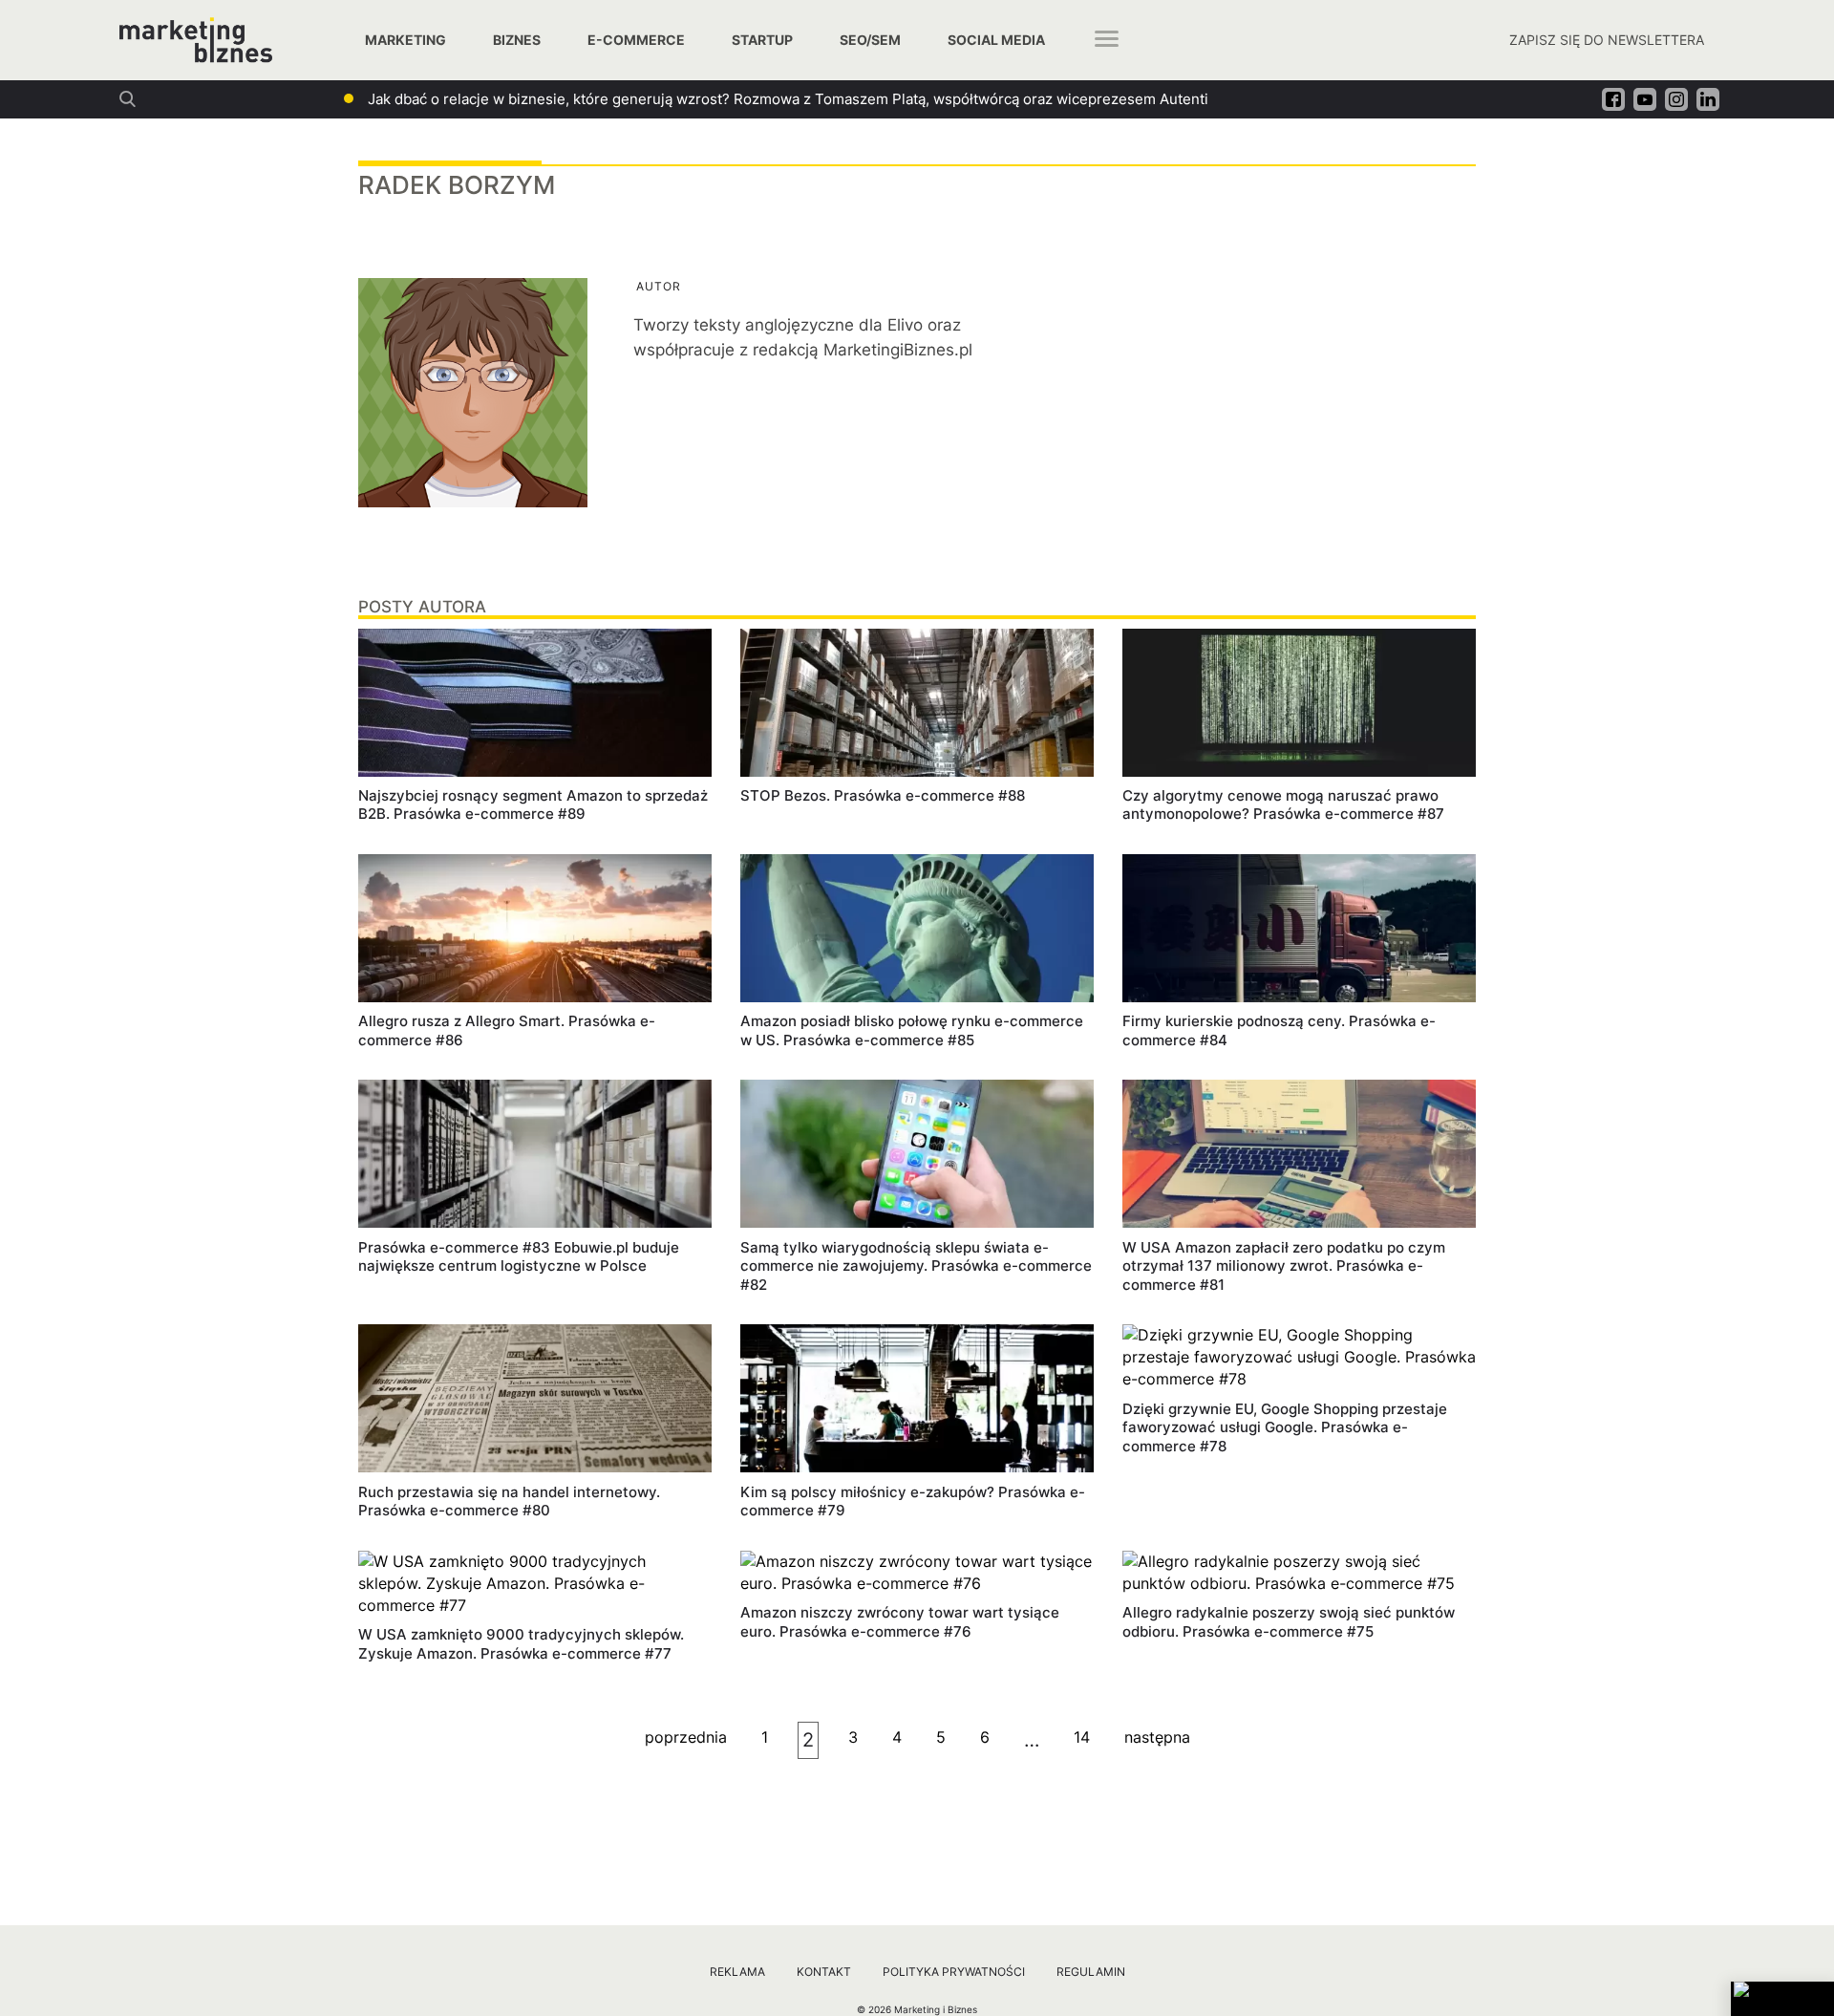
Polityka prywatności (954, 1972)
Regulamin (1091, 1972)
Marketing (405, 40)
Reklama (737, 1972)
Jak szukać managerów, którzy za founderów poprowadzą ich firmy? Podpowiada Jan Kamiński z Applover (725, 99)
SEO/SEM (870, 40)
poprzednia (686, 1737)
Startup (762, 40)
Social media (996, 40)
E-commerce (636, 40)
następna (1157, 1737)
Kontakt (824, 1972)
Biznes (517, 40)
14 (1082, 1737)
